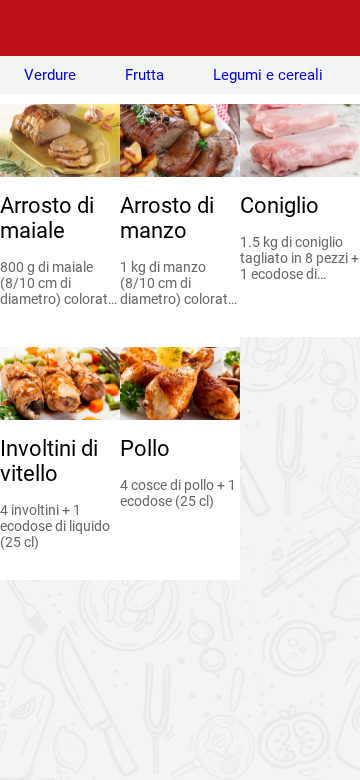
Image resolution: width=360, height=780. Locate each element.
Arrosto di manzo (167, 218)
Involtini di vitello (49, 461)
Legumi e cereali (268, 75)
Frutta (144, 75)
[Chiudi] (28, 28)
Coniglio (279, 205)
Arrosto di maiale (47, 218)
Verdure (50, 75)
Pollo (145, 448)
